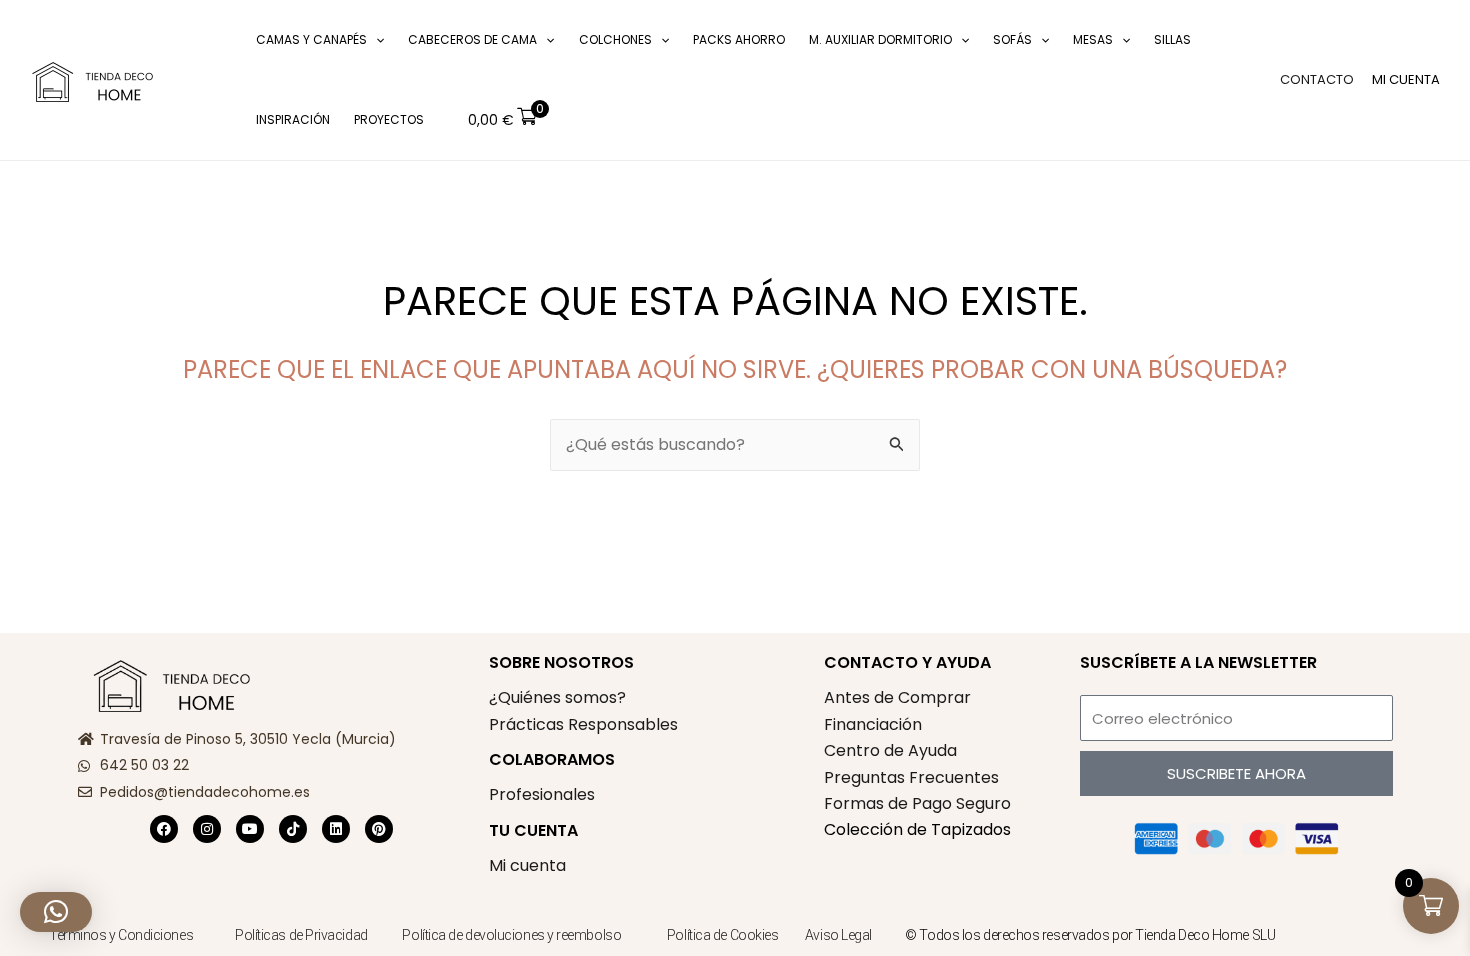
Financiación (873, 724)
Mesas (1093, 39)
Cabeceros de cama (472, 39)
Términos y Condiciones (121, 935)
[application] (375, 40)
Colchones (615, 39)
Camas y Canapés (311, 39)
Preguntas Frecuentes (911, 777)
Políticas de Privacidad (301, 935)
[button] (215, 80)
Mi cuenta (527, 865)
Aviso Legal (838, 935)
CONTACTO (1317, 79)
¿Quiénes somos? (557, 697)
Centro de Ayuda (890, 750)
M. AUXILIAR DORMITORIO (880, 39)
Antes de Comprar (897, 697)
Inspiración (293, 119)
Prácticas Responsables (583, 724)
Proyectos (389, 119)
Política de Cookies (722, 935)
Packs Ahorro (739, 39)
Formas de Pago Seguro (917, 803)
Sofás (1012, 39)
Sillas (1172, 39)
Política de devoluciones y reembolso (512, 935)
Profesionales (542, 794)
